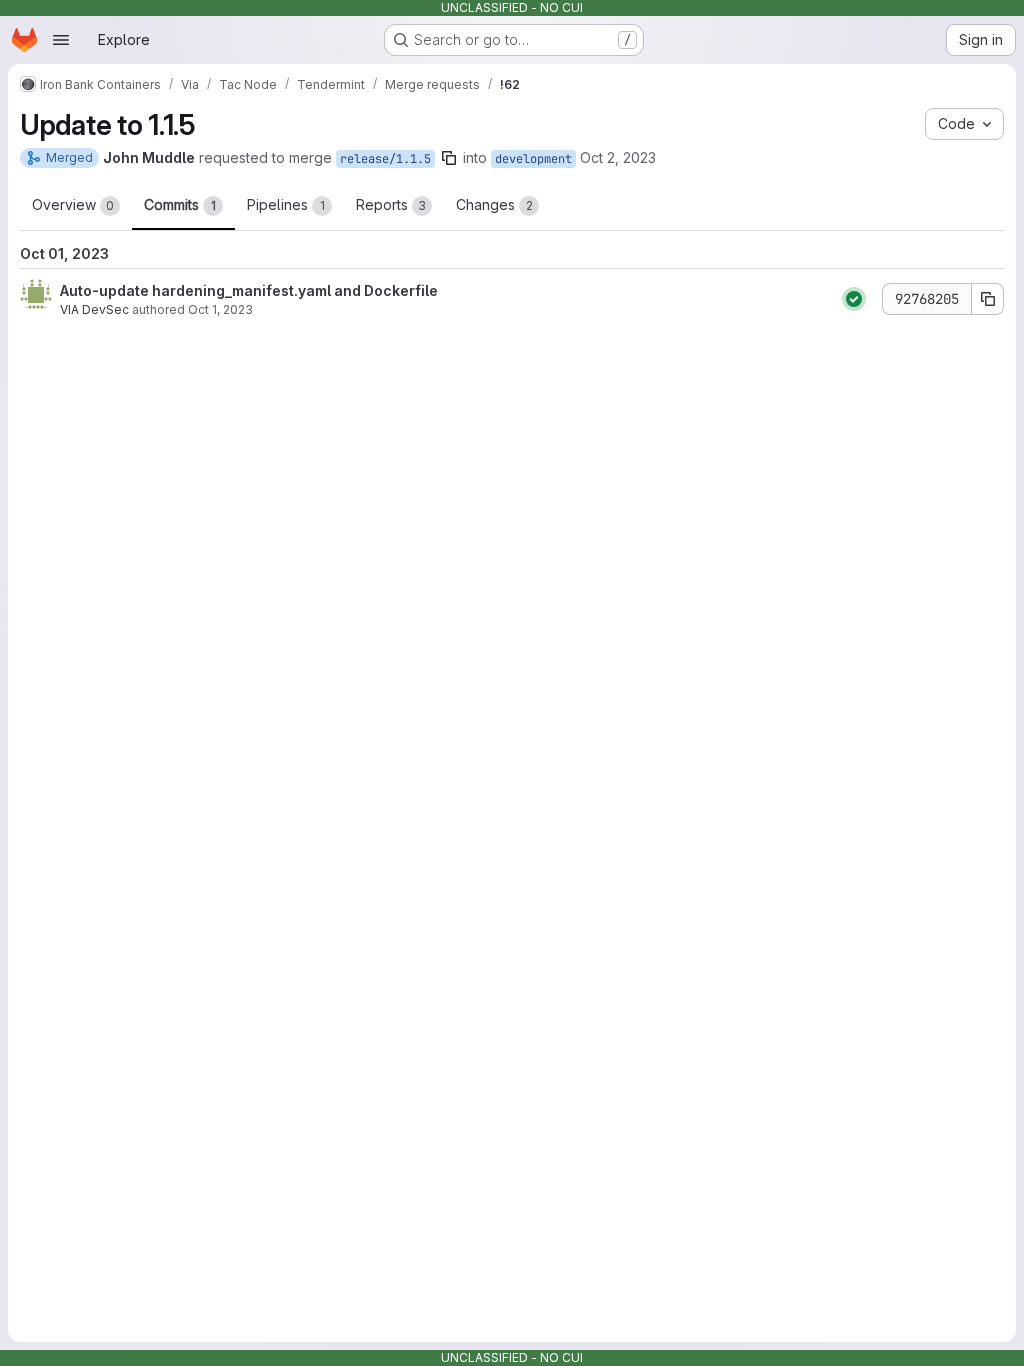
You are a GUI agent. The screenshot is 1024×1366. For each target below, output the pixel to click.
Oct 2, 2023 (618, 157)
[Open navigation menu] (61, 40)
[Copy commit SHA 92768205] (988, 299)
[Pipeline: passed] (854, 299)
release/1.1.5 (385, 159)
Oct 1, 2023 (220, 309)
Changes (494, 204)
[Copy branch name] (449, 158)
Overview (73, 204)
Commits (180, 204)
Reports (391, 204)
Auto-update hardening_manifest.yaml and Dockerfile (249, 290)
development (533, 159)
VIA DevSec (94, 309)
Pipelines (286, 204)
